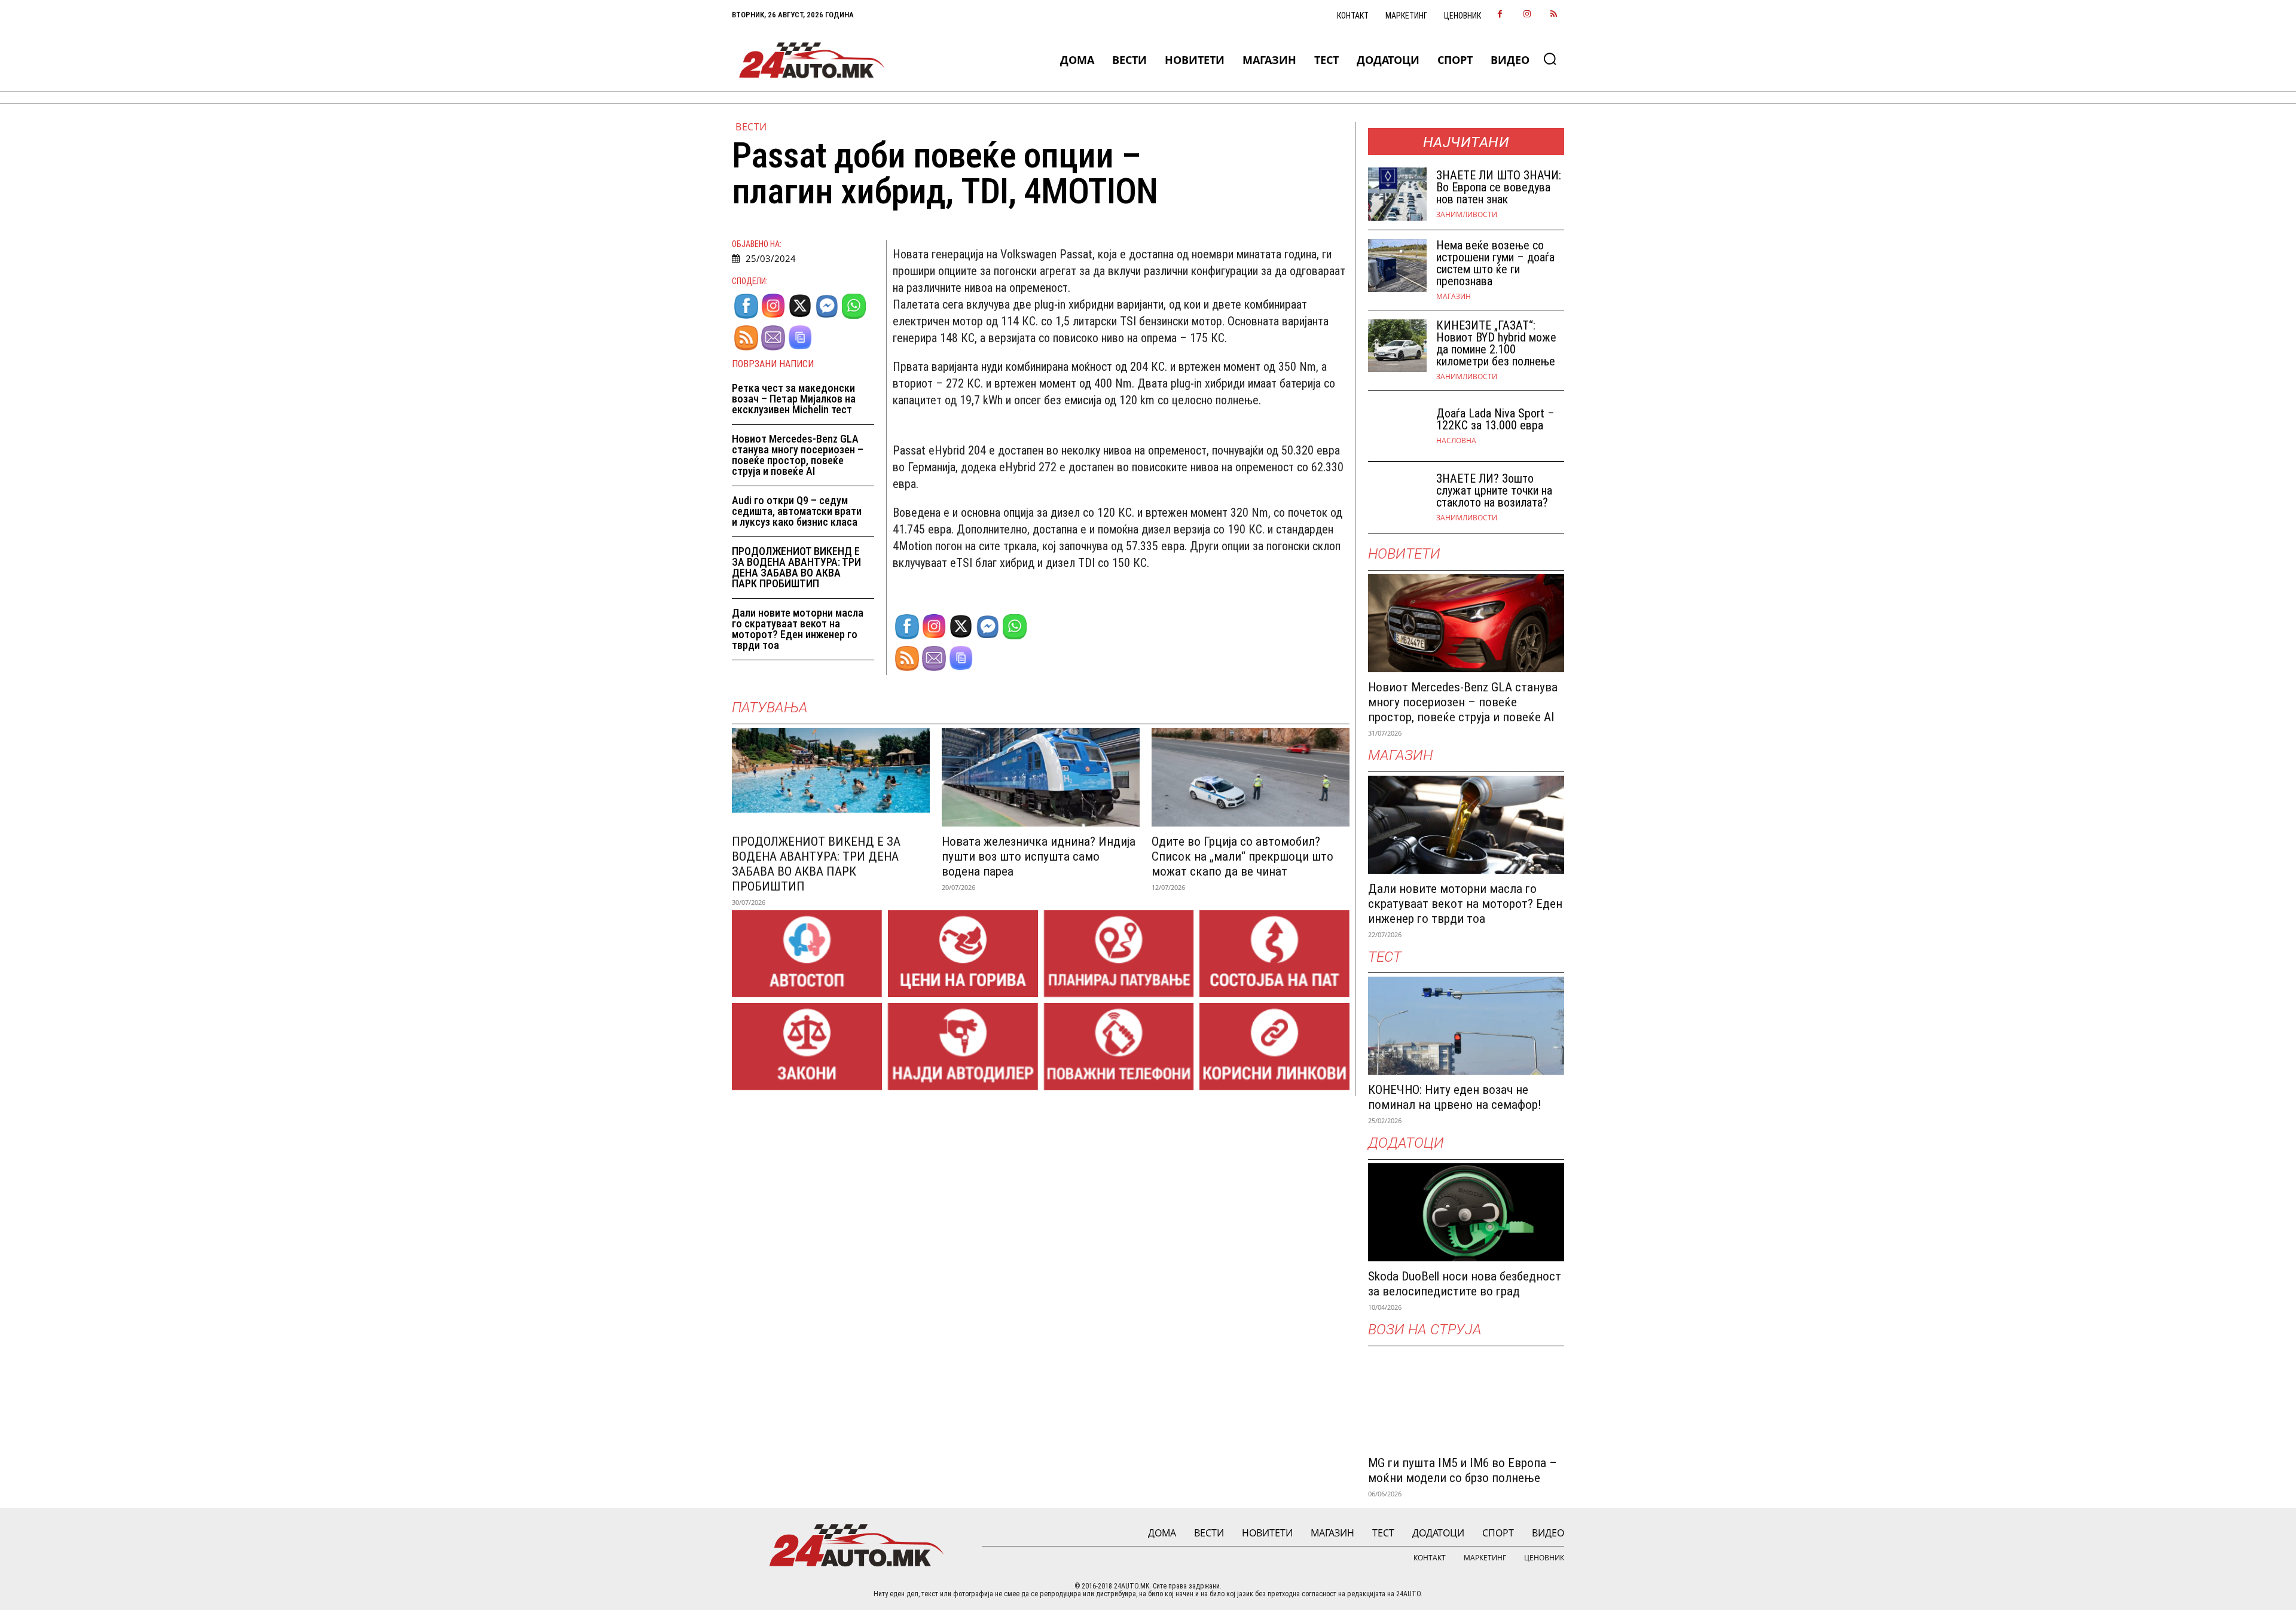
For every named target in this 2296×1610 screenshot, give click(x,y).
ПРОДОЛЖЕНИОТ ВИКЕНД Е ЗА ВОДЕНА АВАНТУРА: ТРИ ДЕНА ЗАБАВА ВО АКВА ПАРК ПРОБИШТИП (796, 567)
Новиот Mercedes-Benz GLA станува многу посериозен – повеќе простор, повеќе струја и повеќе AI (798, 455)
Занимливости (1467, 215)
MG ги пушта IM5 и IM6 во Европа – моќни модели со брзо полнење (1463, 1470)
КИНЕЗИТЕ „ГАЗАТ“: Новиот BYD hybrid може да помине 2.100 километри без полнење (1496, 343)
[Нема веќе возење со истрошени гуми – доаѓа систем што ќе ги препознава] (1397, 266)
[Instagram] (1527, 15)
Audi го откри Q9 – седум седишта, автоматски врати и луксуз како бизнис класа (797, 511)
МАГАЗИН (1454, 297)
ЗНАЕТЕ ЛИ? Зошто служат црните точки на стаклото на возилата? (1494, 490)
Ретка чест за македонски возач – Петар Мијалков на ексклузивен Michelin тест (794, 399)
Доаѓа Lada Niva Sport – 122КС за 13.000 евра (1495, 419)
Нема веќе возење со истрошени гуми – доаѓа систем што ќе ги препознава (1495, 263)
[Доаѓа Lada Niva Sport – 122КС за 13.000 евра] (1397, 426)
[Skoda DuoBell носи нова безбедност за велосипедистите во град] (1466, 1212)
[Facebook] (1500, 15)
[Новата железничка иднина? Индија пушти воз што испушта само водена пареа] (1041, 777)
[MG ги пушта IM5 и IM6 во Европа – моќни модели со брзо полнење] (1466, 1399)
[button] (1550, 59)
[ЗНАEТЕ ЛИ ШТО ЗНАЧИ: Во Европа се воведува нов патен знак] (1397, 194)
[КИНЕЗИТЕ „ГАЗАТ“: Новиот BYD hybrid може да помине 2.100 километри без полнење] (1397, 346)
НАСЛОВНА (1456, 441)
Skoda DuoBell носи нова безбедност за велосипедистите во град (1465, 1284)
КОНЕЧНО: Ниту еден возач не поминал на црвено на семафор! (1455, 1097)
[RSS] (1554, 15)
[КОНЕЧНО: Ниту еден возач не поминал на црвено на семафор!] (1466, 1026)
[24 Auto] (812, 60)
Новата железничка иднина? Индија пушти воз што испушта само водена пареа (1039, 856)
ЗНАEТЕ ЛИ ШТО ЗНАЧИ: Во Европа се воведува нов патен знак (1499, 187)
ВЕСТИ (751, 127)
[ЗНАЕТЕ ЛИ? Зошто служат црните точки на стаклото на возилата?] (1397, 497)
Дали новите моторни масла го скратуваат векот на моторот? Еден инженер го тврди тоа (798, 629)
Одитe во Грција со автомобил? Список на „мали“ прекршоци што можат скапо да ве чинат (1242, 856)
